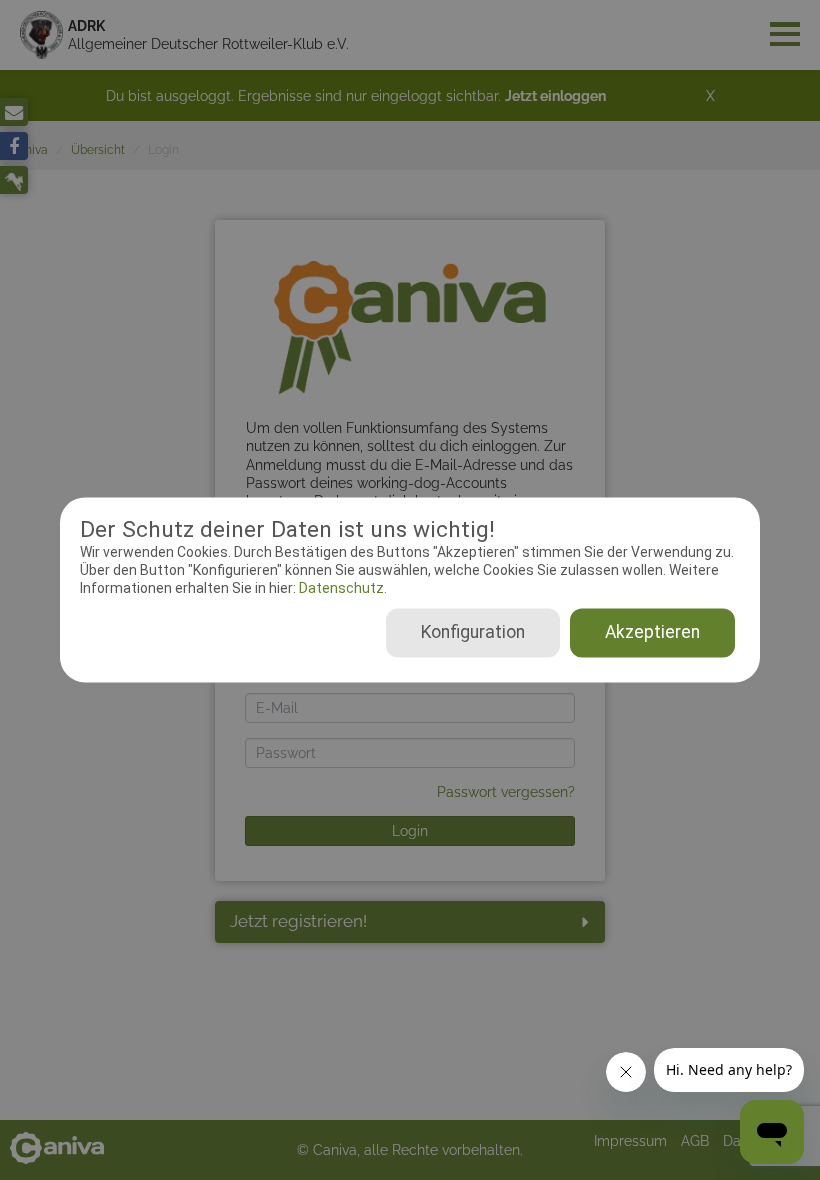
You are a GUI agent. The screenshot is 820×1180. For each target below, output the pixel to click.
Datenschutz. (341, 588)
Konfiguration (473, 633)
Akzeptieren (652, 633)
